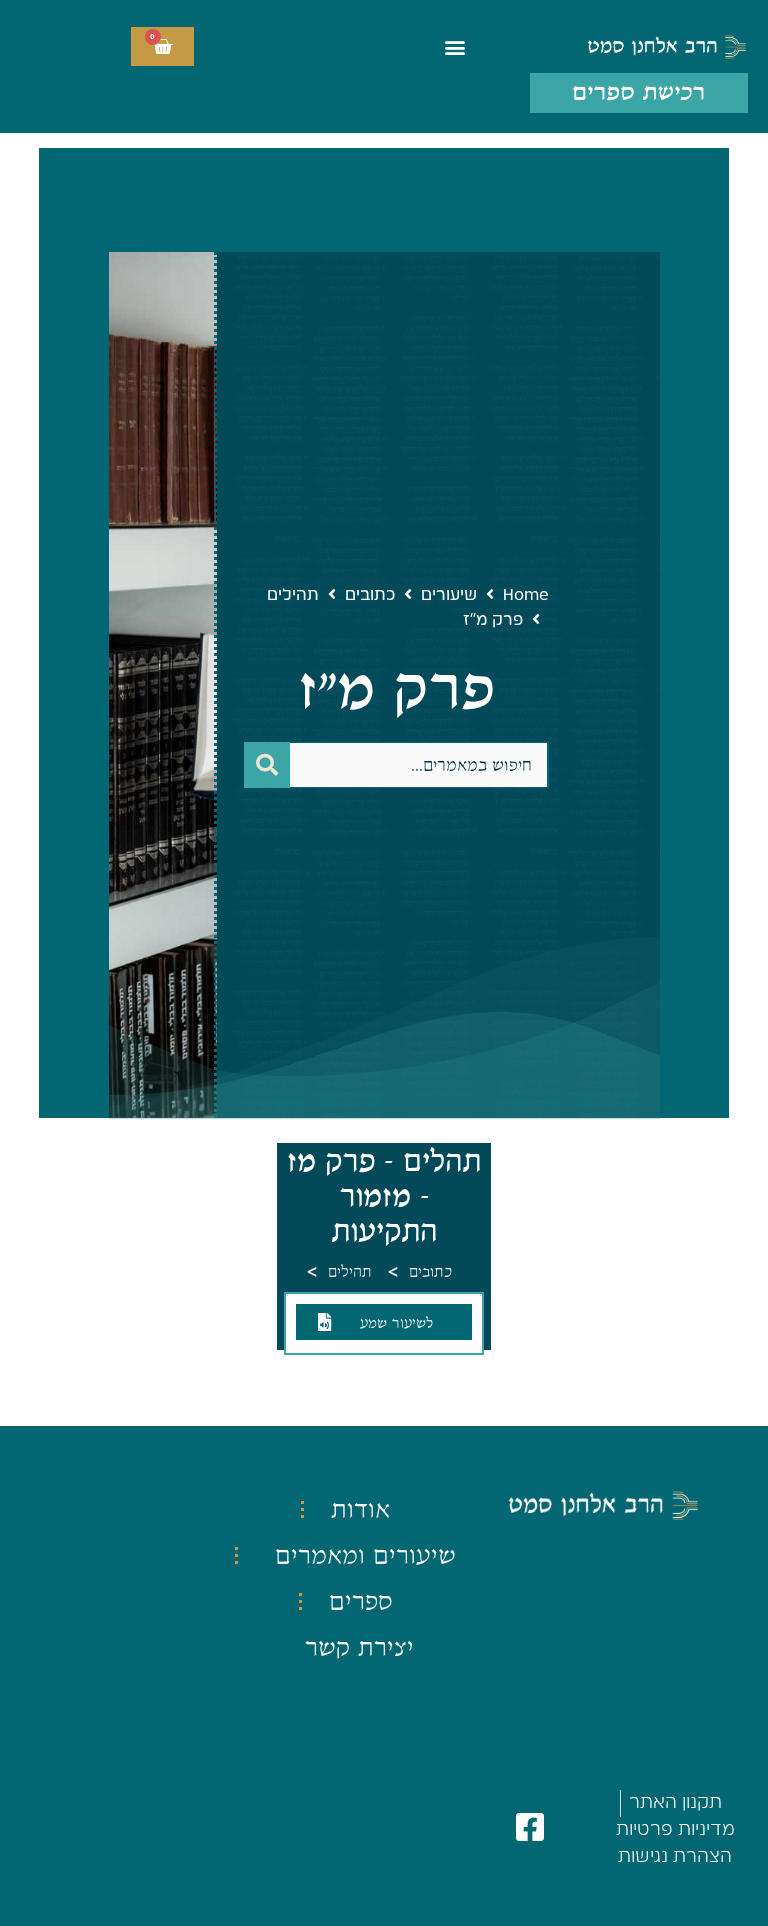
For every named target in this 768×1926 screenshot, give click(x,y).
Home (526, 595)
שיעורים (449, 595)
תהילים (293, 595)
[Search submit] (267, 765)
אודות (360, 1509)
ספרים (361, 1601)
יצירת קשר (359, 1647)
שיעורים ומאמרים (365, 1555)
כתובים (370, 595)
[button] (455, 46)
